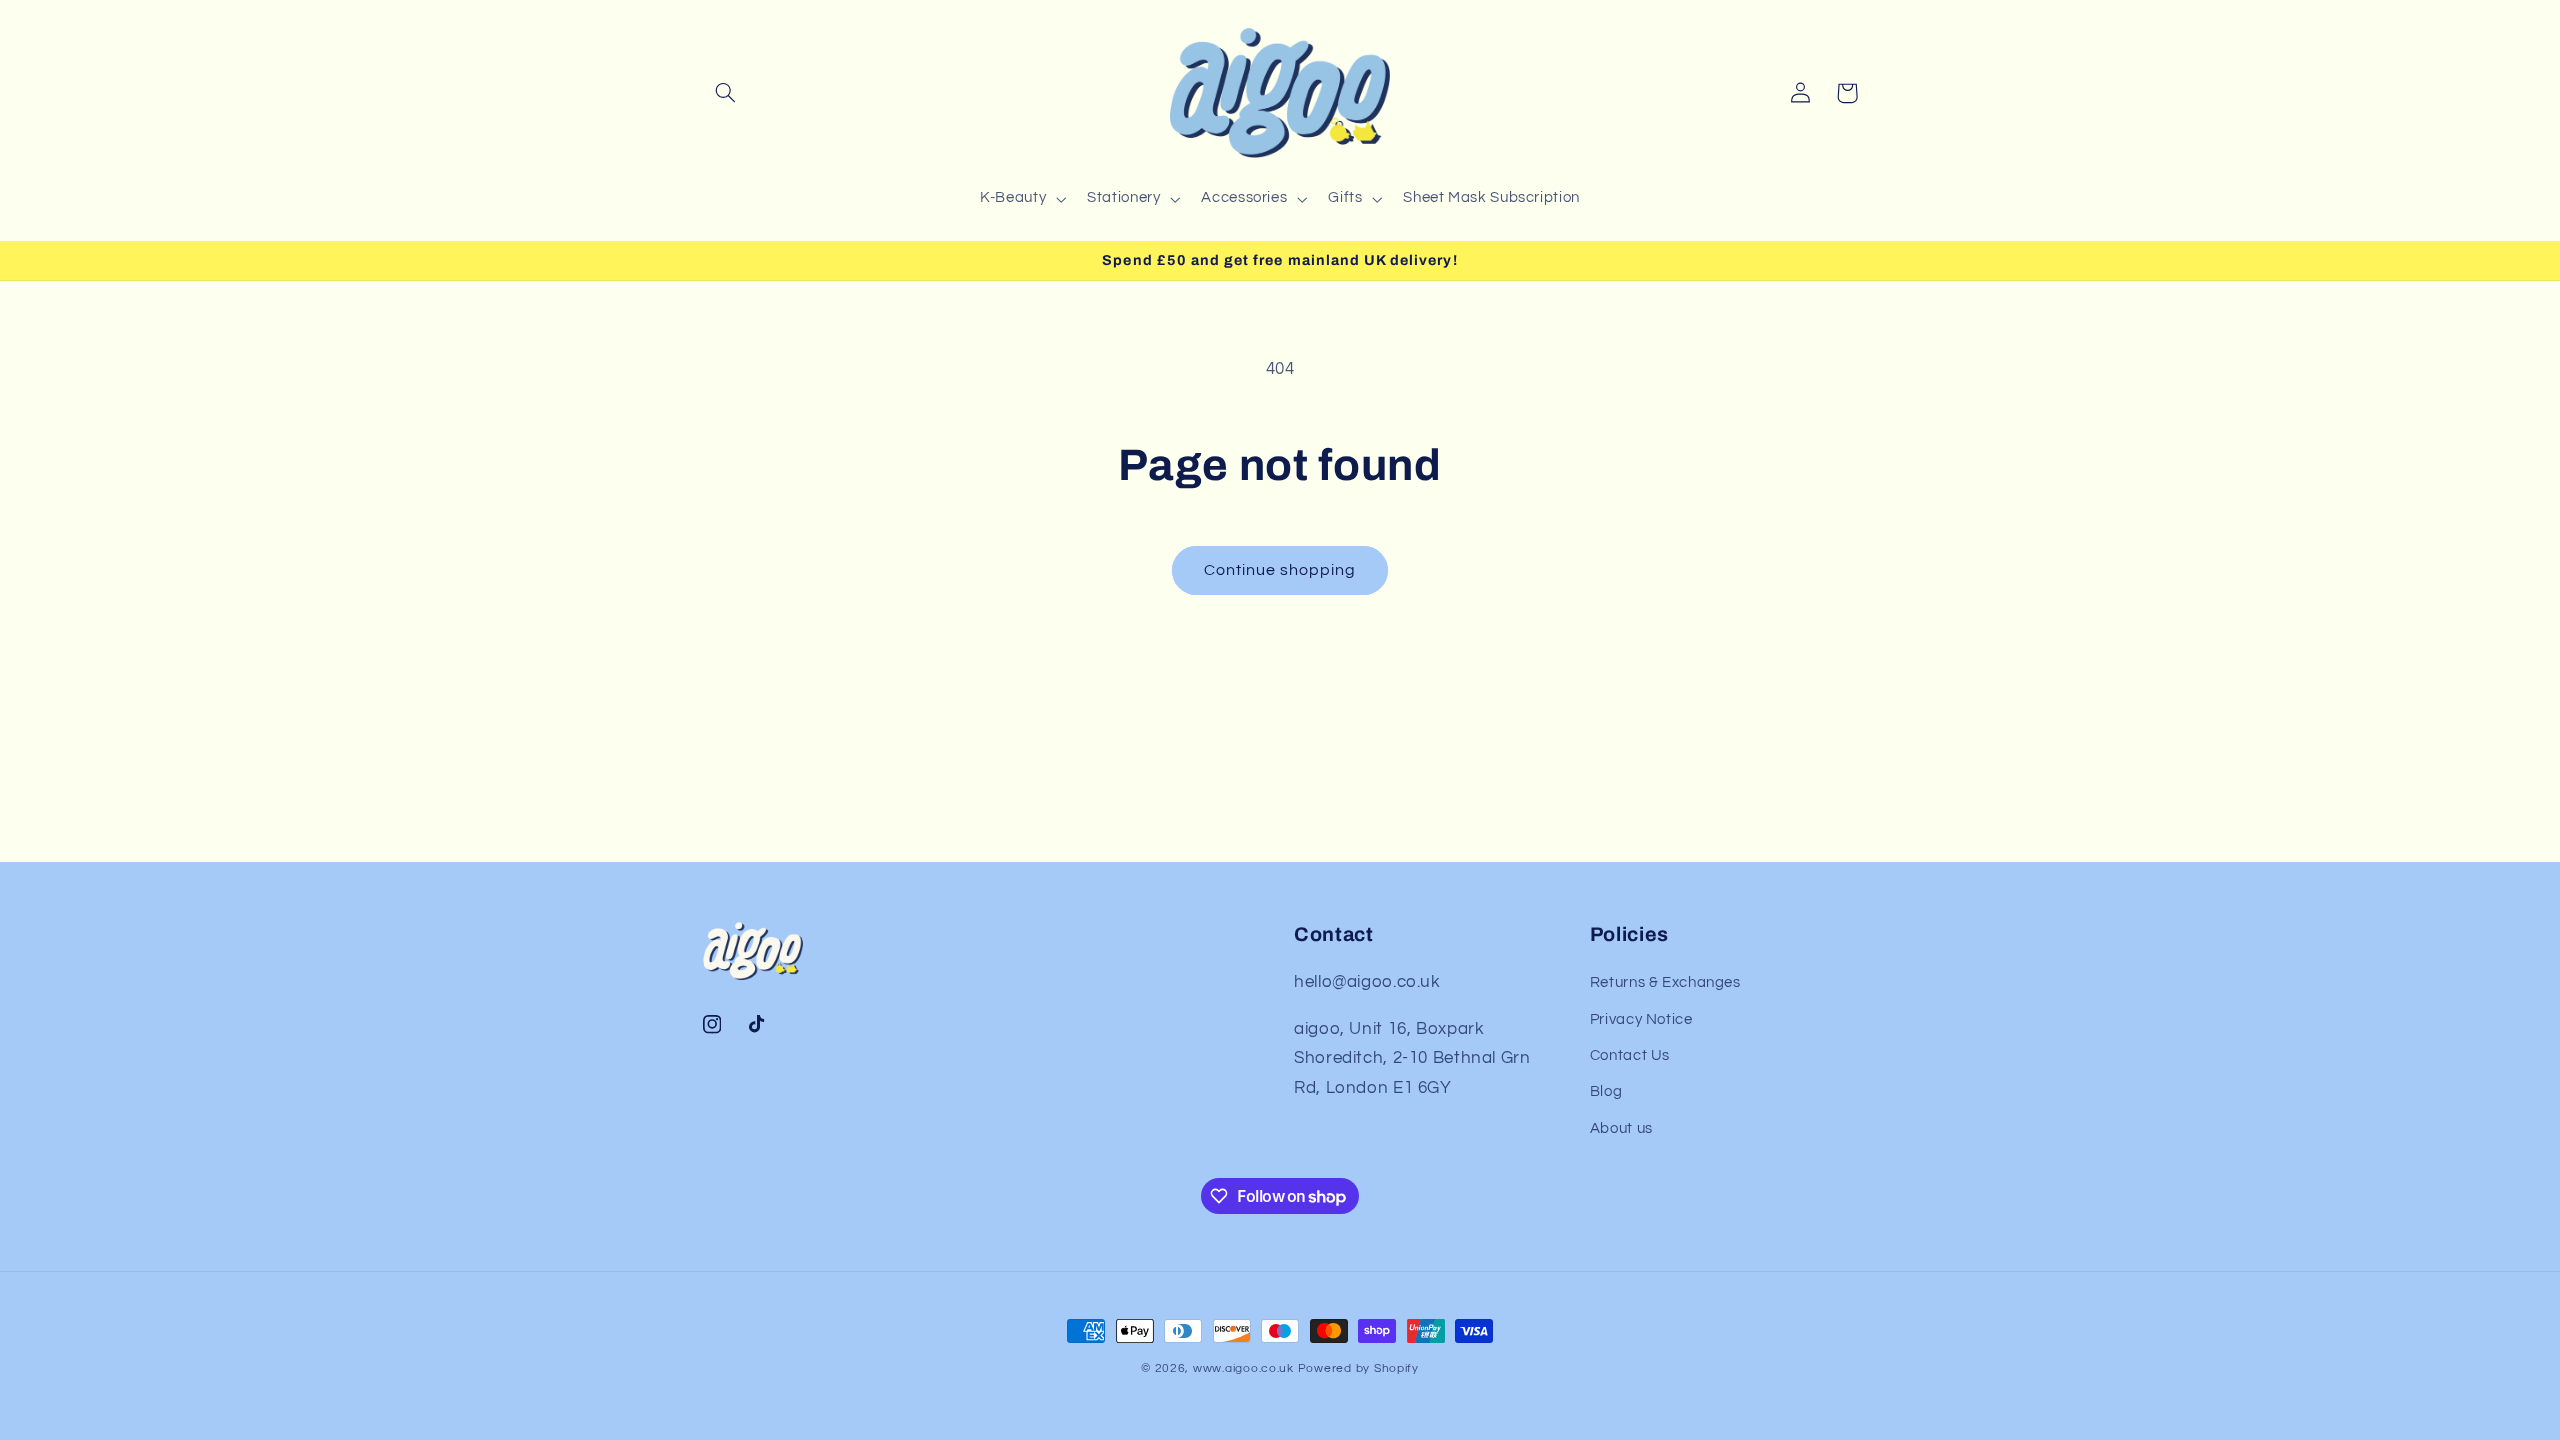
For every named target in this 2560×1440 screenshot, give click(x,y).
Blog (1606, 1091)
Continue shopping (1280, 570)
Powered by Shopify (1358, 1368)
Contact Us (1630, 1055)
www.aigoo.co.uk (1243, 1368)
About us (1621, 1128)
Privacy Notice (1641, 1019)
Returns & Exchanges (1665, 982)
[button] (726, 93)
